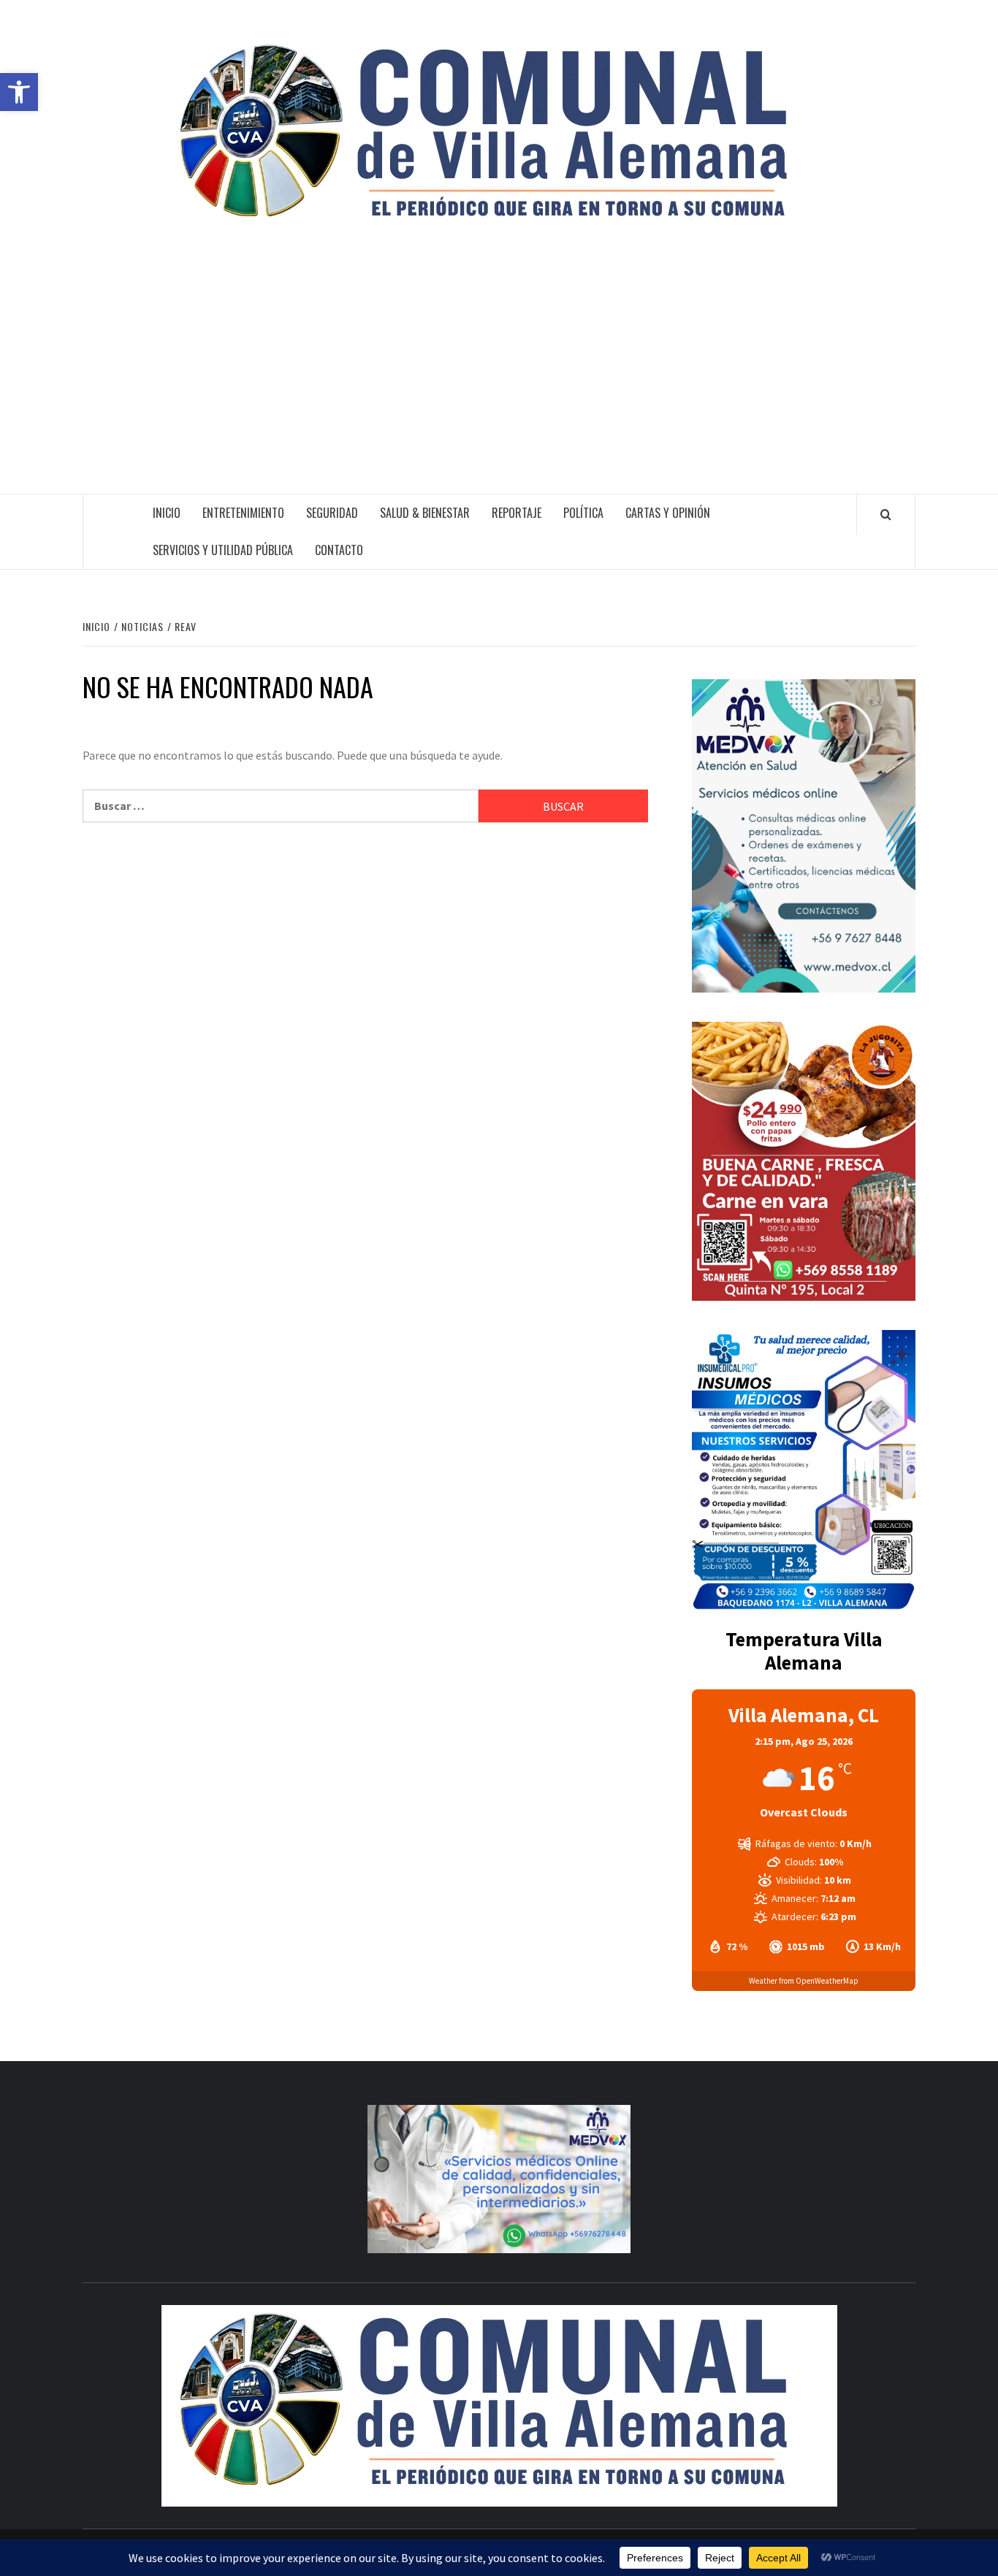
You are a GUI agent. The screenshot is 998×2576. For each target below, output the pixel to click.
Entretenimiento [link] (243, 513)
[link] (19, 92)
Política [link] (583, 513)
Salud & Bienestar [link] (425, 513)
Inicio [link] (167, 513)
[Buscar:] (281, 806)
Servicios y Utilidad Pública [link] (223, 550)
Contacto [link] (339, 550)
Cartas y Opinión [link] (668, 513)
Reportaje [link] (517, 513)
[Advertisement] (499, 384)
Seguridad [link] (332, 513)
